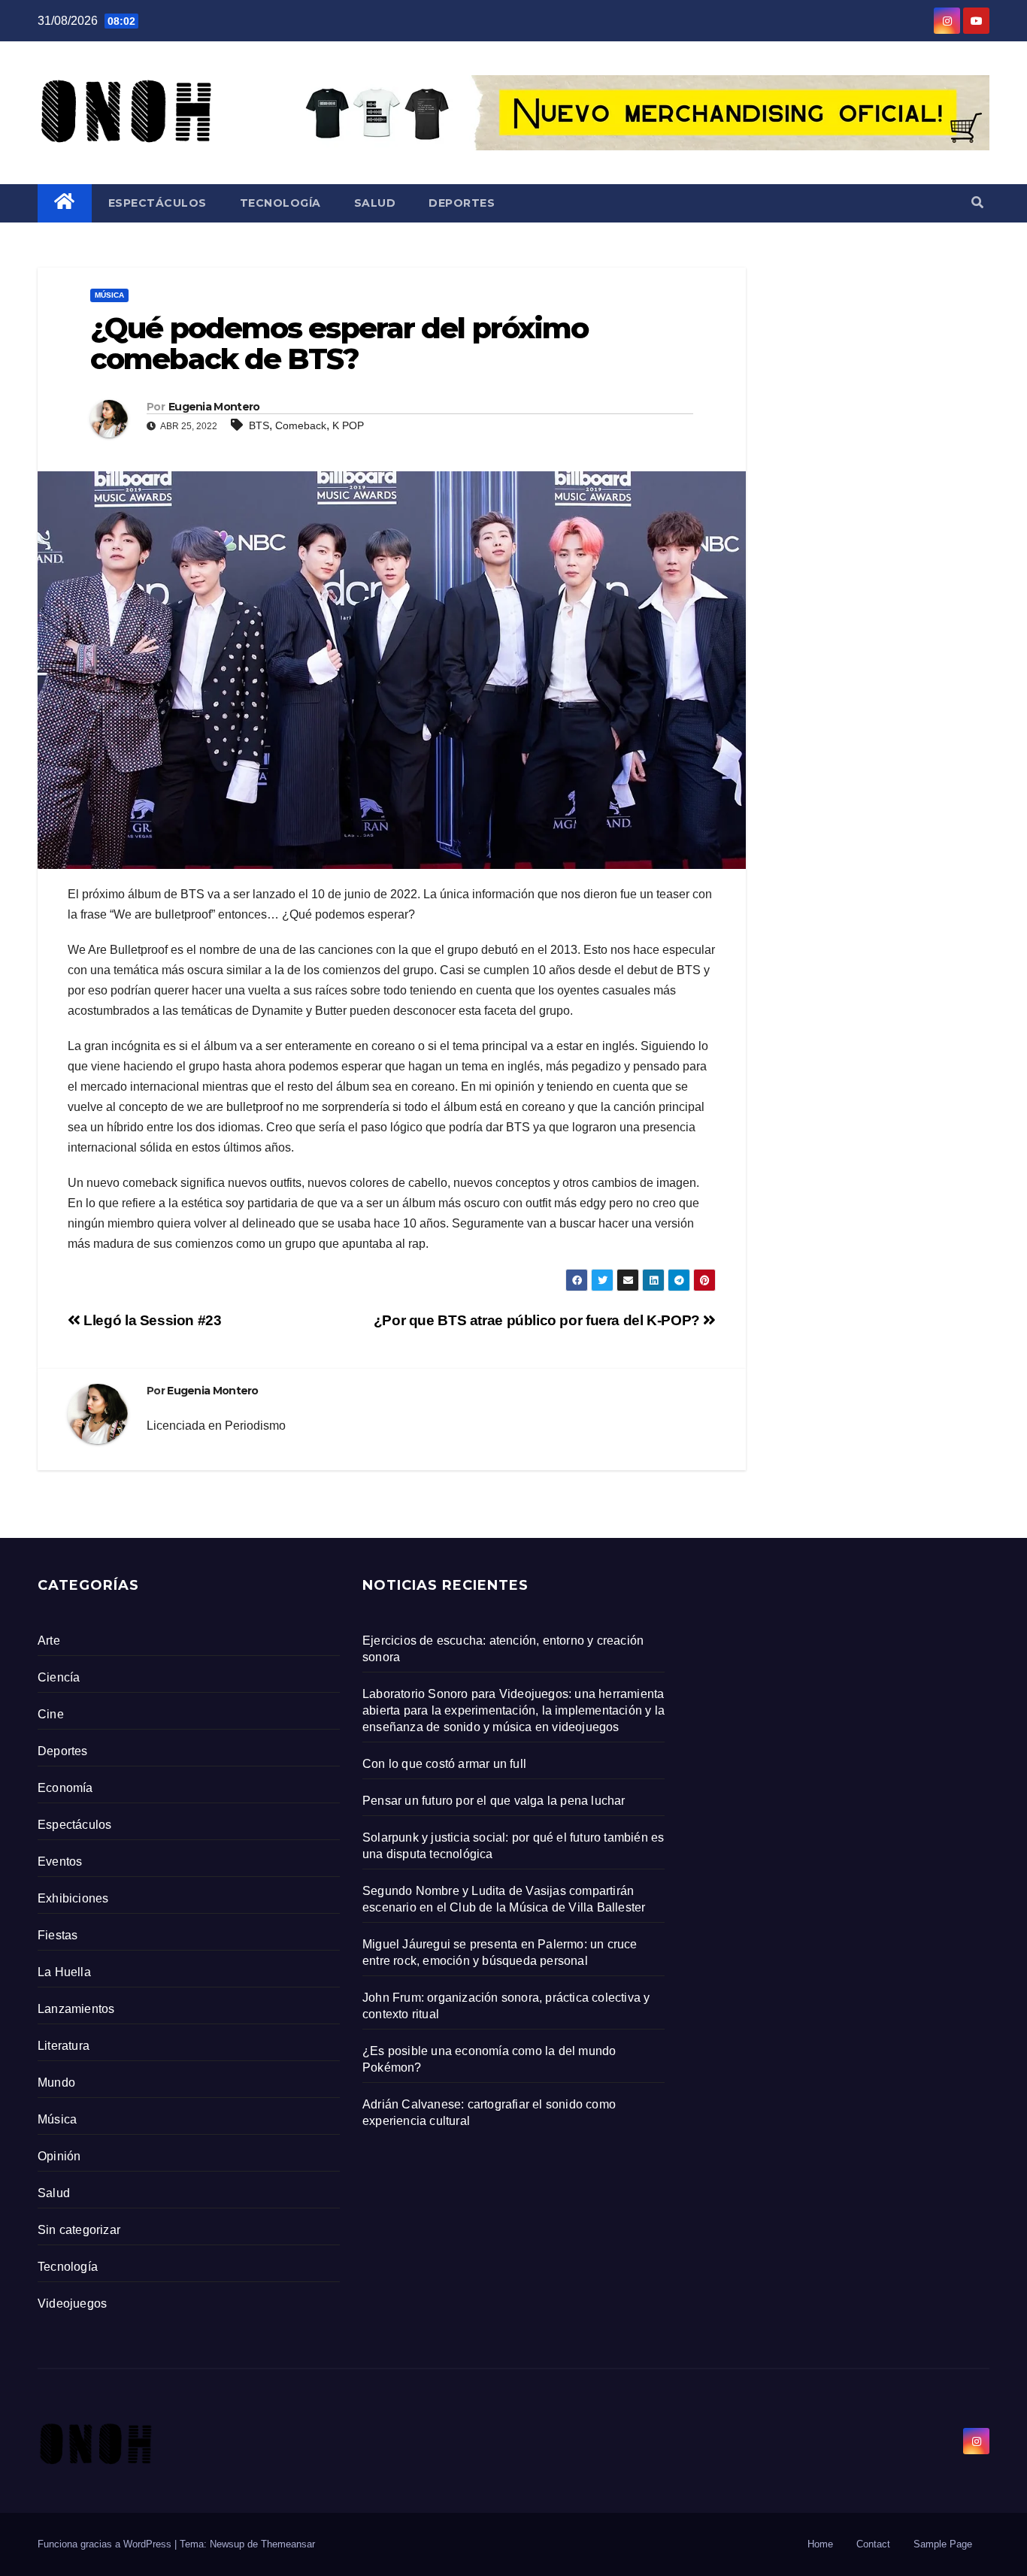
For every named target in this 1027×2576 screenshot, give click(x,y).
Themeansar (288, 2544)
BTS (259, 425)
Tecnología (280, 203)
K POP (348, 425)
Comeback (301, 425)
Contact (873, 2544)
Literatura (64, 2046)
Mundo (56, 2083)
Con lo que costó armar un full (444, 1764)
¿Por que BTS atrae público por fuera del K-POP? (539, 1320)
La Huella (64, 1972)
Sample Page (943, 2544)
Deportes (462, 203)
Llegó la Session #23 (151, 1320)
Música (109, 295)
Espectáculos (158, 203)
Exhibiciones (73, 1898)
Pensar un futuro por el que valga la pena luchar (494, 1801)
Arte (49, 1641)
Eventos (60, 1862)
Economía (65, 1788)
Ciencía (59, 1677)
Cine (51, 1714)
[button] (977, 203)
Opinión (59, 2156)
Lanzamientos (76, 2009)
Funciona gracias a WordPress (106, 2544)
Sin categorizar (79, 2230)
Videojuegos (72, 2304)
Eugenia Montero (214, 407)
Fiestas (58, 1935)
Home (820, 2544)
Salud (375, 203)
